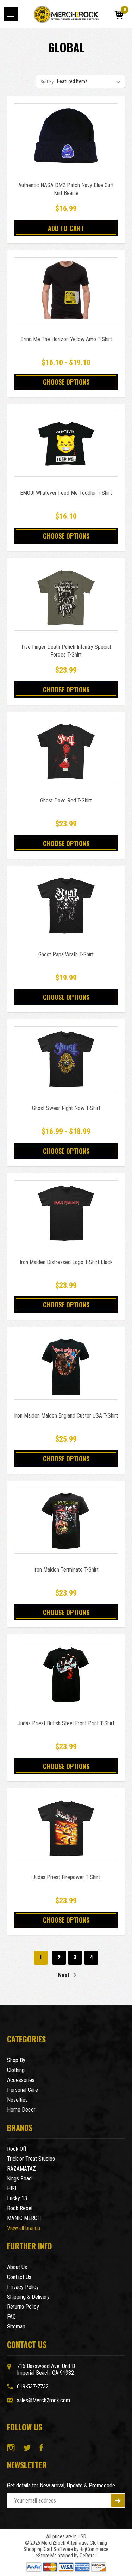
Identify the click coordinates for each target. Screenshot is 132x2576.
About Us (17, 2267)
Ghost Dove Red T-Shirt (66, 800)
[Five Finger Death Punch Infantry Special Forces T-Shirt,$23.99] (66, 598)
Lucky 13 (17, 2198)
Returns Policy (23, 2307)
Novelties (17, 2100)
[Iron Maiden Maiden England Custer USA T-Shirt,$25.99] (66, 1367)
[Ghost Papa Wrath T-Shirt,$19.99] (66, 906)
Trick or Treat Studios (31, 2159)
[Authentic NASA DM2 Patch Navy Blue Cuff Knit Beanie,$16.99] (66, 136)
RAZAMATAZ (21, 2169)
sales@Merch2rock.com (43, 2400)
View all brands (24, 2228)
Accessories (21, 2080)
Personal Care (23, 2090)
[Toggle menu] (11, 14)
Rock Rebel (20, 2208)
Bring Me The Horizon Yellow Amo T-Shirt (66, 339)
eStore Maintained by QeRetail (66, 2556)
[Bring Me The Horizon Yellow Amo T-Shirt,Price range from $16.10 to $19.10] (66, 290)
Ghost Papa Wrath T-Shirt (66, 954)
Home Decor (21, 2110)
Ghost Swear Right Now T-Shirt (66, 1108)
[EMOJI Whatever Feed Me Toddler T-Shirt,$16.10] (66, 444)
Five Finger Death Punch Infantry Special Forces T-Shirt (66, 651)
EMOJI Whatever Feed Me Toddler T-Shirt (66, 493)
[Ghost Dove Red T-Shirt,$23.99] (66, 752)
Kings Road (19, 2179)
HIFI (12, 2188)
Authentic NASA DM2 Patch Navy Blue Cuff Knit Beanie (66, 189)
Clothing (16, 2070)
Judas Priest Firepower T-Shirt (66, 1877)
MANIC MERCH (24, 2218)
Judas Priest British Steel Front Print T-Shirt (66, 1723)
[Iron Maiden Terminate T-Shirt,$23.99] (66, 1521)
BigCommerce (94, 2549)
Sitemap (16, 2326)
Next (64, 1975)
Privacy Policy (23, 2287)
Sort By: (48, 81)
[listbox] (90, 81)
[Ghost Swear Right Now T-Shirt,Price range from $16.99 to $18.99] (66, 1059)
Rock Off (17, 2149)
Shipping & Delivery (28, 2297)
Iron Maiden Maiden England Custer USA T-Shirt (66, 1416)
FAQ (11, 2317)
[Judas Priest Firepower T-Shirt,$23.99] (66, 1828)
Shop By (16, 2060)
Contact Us (19, 2277)
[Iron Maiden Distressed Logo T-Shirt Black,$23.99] (66, 1213)
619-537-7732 (33, 2387)
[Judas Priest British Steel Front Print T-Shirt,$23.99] (66, 1674)
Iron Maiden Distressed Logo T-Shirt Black (66, 1262)
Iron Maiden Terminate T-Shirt (66, 1570)
